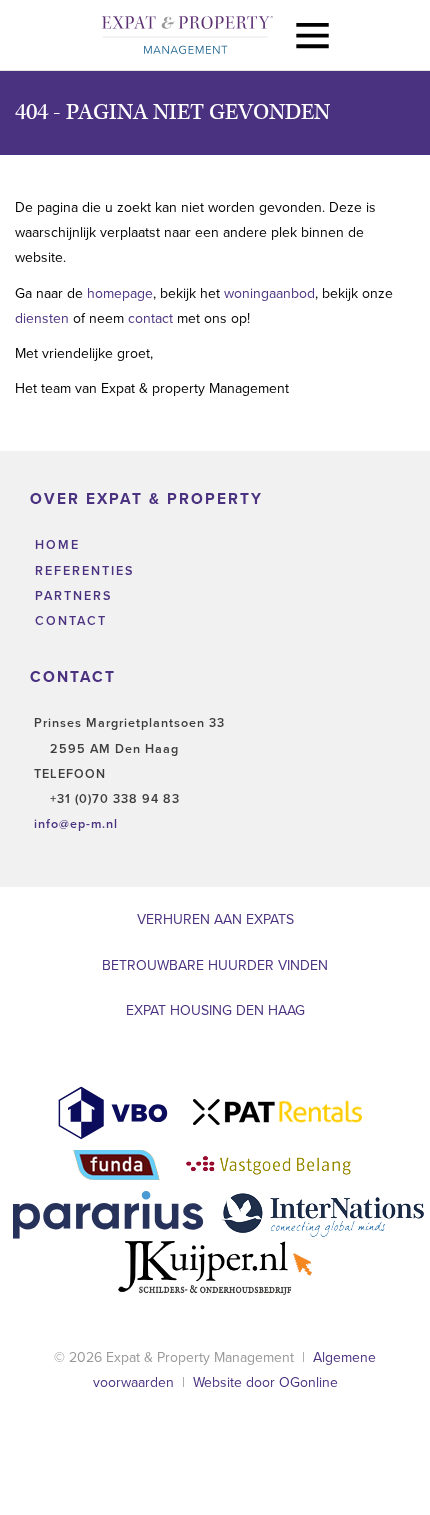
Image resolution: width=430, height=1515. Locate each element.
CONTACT (68, 621)
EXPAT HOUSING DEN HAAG (215, 1010)
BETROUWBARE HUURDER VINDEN (215, 965)
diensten (44, 318)
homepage (120, 293)
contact (152, 318)
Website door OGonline (265, 1382)
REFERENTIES (82, 571)
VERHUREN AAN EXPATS (215, 919)
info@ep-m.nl (76, 824)
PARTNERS (71, 596)
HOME (55, 545)
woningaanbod (269, 293)
